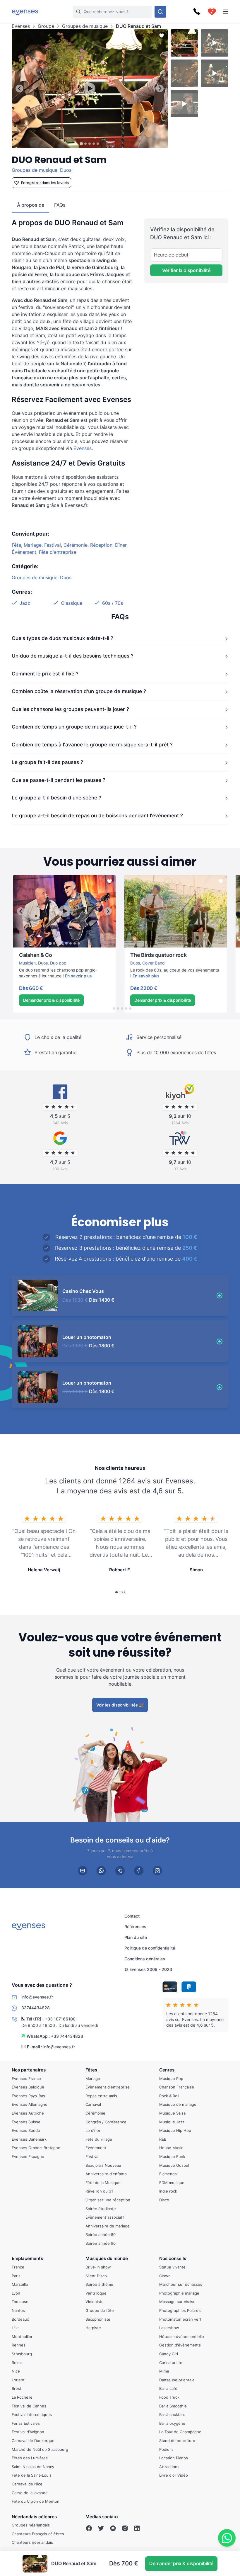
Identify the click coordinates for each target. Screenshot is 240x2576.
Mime (164, 2371)
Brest (17, 2388)
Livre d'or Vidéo (174, 2475)
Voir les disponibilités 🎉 (120, 1705)
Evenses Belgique (28, 2087)
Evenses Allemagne (30, 2104)
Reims (17, 2362)
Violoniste (95, 2302)
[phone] (120, 1870)
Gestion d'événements (180, 2345)
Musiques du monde (107, 2258)
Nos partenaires (29, 2070)
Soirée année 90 (101, 2243)
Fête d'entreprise (58, 552)
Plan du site (136, 1937)
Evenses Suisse (26, 2122)
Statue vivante (172, 2267)
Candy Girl (169, 2354)
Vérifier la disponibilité (186, 270)
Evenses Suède (26, 2130)
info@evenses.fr (59, 2047)
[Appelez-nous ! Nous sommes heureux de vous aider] (197, 12)
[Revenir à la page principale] (25, 12)
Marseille (20, 2284)
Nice (16, 2371)
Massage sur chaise (177, 2302)
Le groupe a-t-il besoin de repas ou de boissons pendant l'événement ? (97, 816)
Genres (167, 2070)
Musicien (27, 963)
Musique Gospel (174, 2165)
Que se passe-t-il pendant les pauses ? (59, 780)
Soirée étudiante (101, 2208)
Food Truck (169, 2397)
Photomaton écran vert (180, 2319)
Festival (53, 545)
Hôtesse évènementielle (182, 2336)
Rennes (19, 2345)
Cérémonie (76, 545)
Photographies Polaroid (180, 2310)
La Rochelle (22, 2397)
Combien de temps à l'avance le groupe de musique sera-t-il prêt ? (92, 745)
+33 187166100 (60, 2019)
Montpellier (22, 2336)
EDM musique (172, 2182)
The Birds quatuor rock (146, 878)
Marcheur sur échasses (181, 2284)
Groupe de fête (100, 2310)
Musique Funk (172, 2156)
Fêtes (91, 2070)
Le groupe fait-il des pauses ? (47, 762)
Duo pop (58, 963)
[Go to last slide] (19, 88)
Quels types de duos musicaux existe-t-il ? (62, 638)
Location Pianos (174, 2458)
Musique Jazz (172, 2122)
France (18, 2267)
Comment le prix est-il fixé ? (45, 674)
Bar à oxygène (172, 2423)
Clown (165, 2276)
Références (135, 1927)
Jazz (25, 603)
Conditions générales (145, 1959)
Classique (72, 603)
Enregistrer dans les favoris (45, 183)
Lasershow (169, 2328)
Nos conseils (173, 2258)
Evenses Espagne (28, 2156)
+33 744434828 (67, 2036)
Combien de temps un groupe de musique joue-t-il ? (74, 727)
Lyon (16, 2293)
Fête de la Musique (103, 2182)
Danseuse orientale (177, 2380)
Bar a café (168, 2388)
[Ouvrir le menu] (226, 12)
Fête (16, 545)
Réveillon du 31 (99, 2191)
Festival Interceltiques (32, 2414)
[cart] (212, 12)
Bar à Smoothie (173, 2406)
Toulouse (20, 2302)
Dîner (121, 545)
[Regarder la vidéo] (90, 89)
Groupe (46, 26)
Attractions (169, 2466)
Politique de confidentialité (150, 1948)
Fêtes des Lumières (30, 2458)
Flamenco (168, 2174)
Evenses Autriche (28, 2113)
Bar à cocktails (172, 2414)
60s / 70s (113, 603)
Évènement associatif (105, 2217)
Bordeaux (20, 2319)
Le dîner (93, 2130)
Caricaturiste (171, 2362)
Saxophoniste (98, 2319)
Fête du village (99, 2139)
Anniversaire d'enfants (106, 2174)
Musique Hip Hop (175, 2130)
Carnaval (93, 2104)
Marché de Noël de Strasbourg (40, 2449)
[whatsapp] (101, 1870)
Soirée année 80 (101, 2234)
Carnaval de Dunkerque (33, 2441)
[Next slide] (160, 88)
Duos (66, 170)
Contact (132, 1916)
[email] (83, 1870)
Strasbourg (22, 2354)
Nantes (18, 2310)
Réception (101, 545)
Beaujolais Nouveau (103, 2165)
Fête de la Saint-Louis (32, 2475)
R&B (163, 2139)
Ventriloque (96, 2293)
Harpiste (93, 2328)
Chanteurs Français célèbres (38, 2534)
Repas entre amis (101, 2096)
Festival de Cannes (29, 2406)
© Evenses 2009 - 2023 (148, 1969)
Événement (24, 552)
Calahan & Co (26, 951)
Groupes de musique (85, 26)
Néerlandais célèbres (34, 2516)
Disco (164, 2200)
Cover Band (154, 963)
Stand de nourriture (177, 2441)
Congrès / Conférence (106, 2122)
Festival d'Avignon (28, 2432)
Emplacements (27, 2258)
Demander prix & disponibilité (51, 1000)
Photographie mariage (179, 2293)
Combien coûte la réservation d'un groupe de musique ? (79, 691)
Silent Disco (96, 2276)
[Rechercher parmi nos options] (160, 12)
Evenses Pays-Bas (28, 2096)
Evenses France (26, 2078)
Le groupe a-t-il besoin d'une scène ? (56, 798)
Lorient (18, 2380)
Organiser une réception (108, 2200)
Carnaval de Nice (27, 2484)
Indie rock (168, 2191)
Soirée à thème (99, 2284)
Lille (15, 2328)
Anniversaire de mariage (108, 2226)
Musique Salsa (172, 2113)
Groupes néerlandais (31, 2525)
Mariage (33, 545)
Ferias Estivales (26, 2423)
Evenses (21, 26)
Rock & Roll (169, 2096)
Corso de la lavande (30, 2492)
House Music (171, 2148)
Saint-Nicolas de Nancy (33, 2466)
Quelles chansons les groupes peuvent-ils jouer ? (70, 709)
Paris (16, 2276)
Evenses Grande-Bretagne (36, 2148)
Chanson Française (177, 2087)
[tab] (82, 144)
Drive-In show (98, 2267)
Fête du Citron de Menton (36, 2501)
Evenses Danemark (29, 2139)
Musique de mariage (178, 2104)
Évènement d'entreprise (108, 2087)
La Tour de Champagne (180, 2432)
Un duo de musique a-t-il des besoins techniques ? (73, 656)
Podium (166, 2449)
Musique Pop (171, 2078)
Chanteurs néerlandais (32, 2542)
